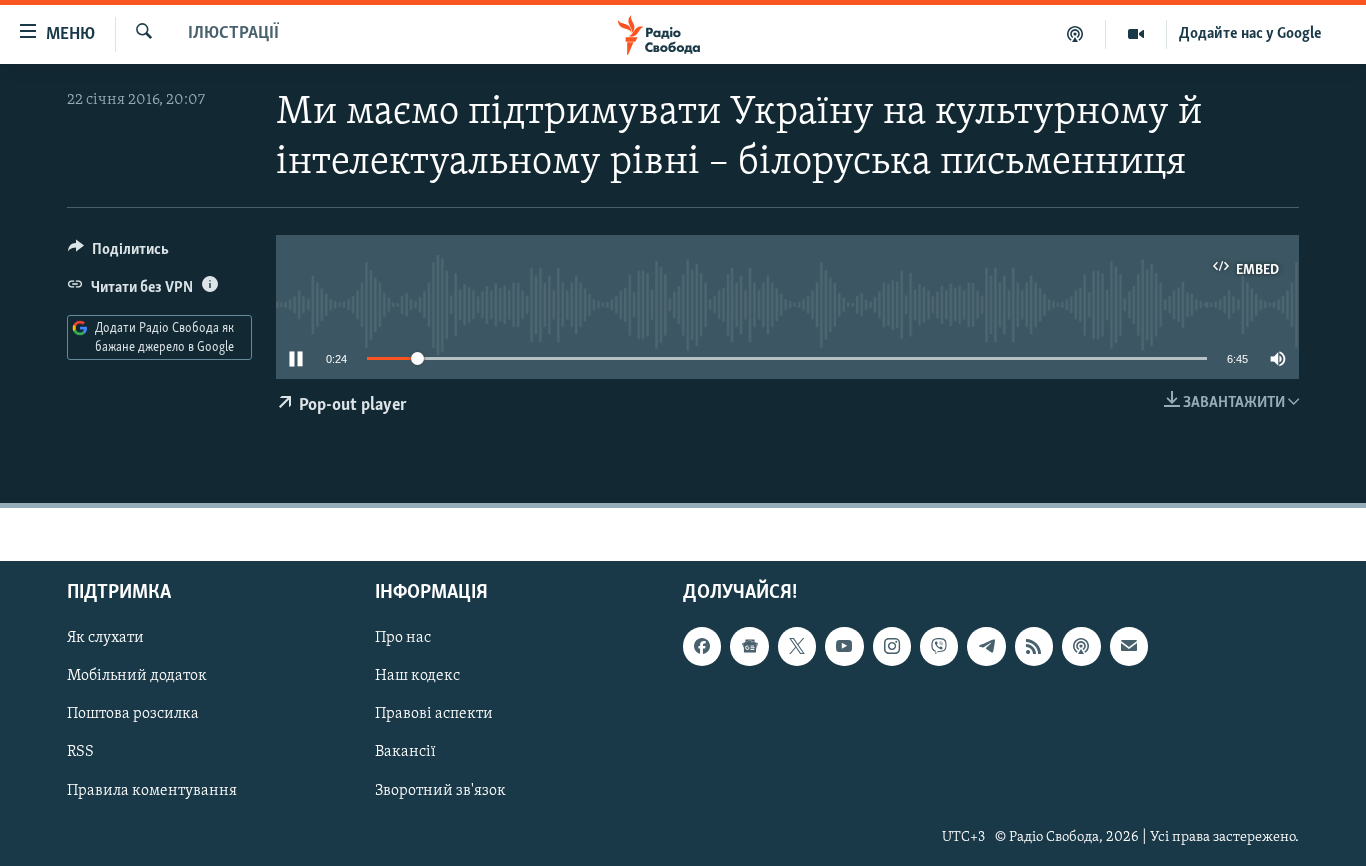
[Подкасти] (1075, 34)
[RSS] (1034, 646)
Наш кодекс (417, 676)
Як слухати (105, 638)
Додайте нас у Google (1250, 34)
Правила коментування (152, 790)
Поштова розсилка (133, 714)
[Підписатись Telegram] (986, 646)
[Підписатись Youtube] (844, 646)
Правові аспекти (434, 714)
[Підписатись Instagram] (892, 646)
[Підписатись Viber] (939, 646)
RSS (80, 752)
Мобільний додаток (137, 676)
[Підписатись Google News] (749, 646)
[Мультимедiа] (1136, 34)
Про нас (403, 638)
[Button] (118, 254)
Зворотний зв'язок (440, 790)
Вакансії (405, 752)
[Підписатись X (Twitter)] (797, 646)
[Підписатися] (1129, 646)
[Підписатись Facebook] (702, 646)
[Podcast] (1081, 646)
